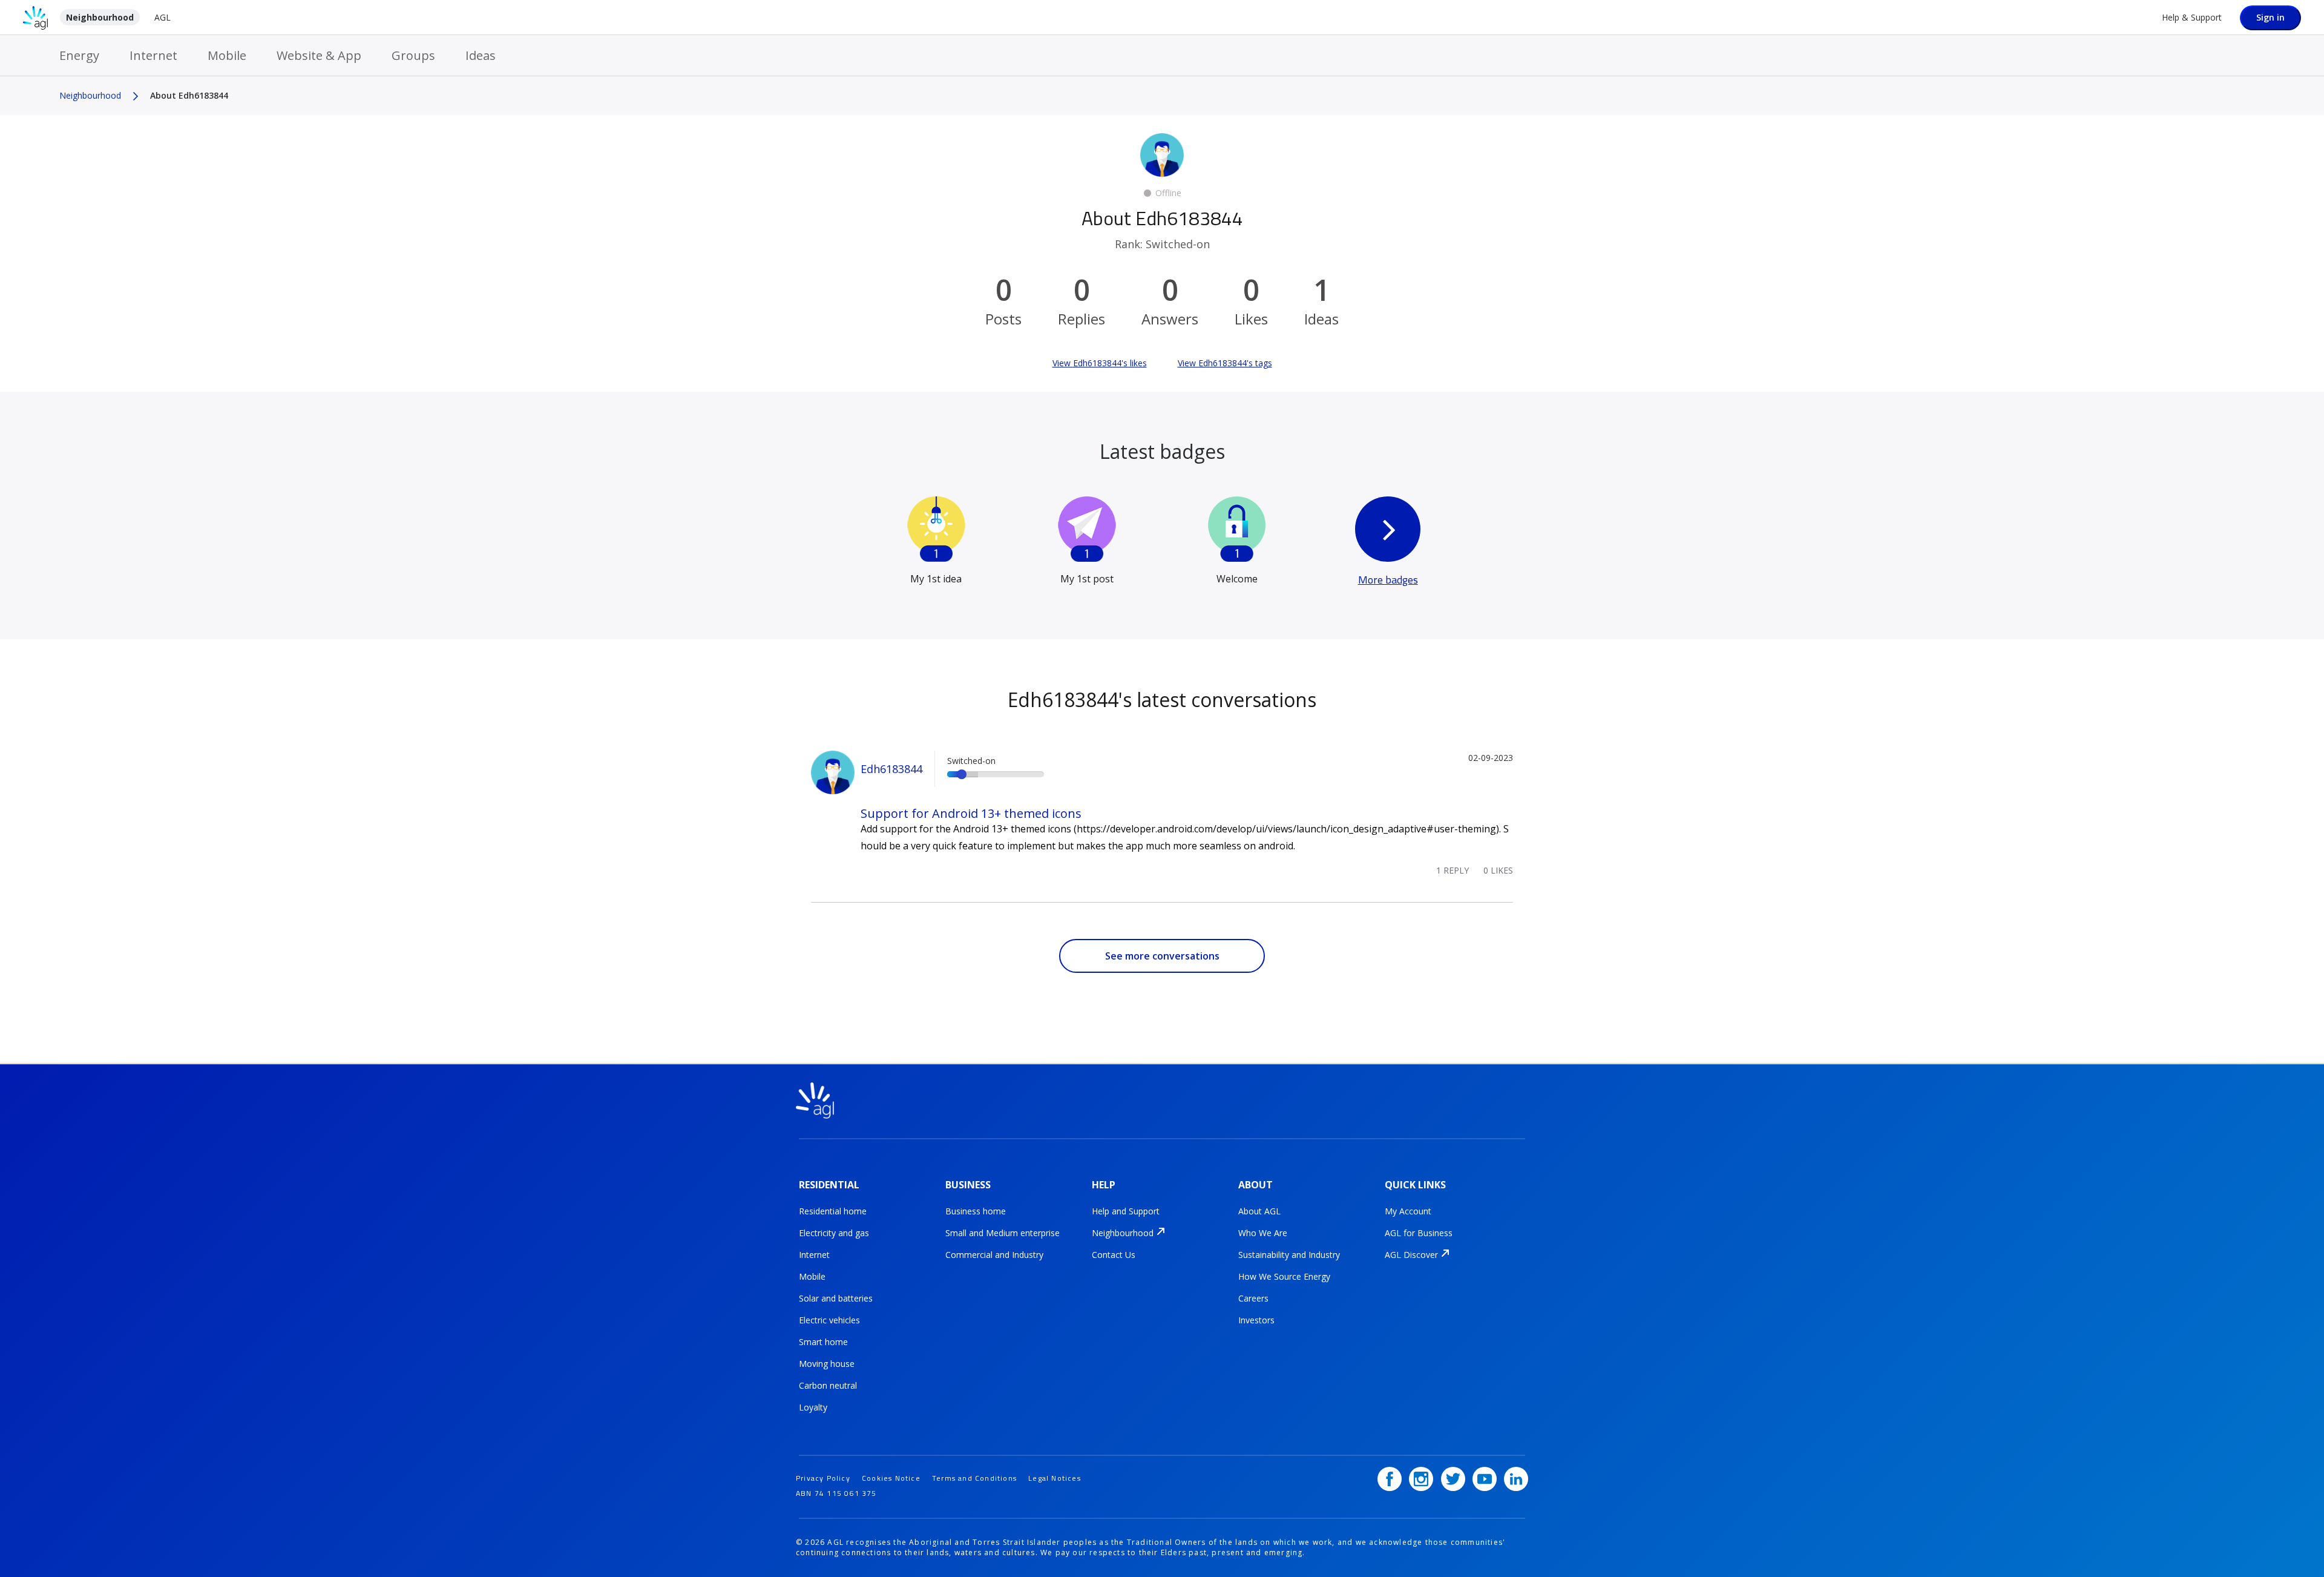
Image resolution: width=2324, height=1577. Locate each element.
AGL (162, 17)
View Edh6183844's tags (1225, 363)
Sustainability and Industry (1289, 1255)
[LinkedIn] (1516, 1479)
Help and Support (1126, 1211)
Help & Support (2192, 17)
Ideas (481, 55)
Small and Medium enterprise (1003, 1233)
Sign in (2270, 17)
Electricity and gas (834, 1233)
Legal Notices (1055, 1478)
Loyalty (813, 1407)
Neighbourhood (100, 17)
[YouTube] (1485, 1479)
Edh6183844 (891, 769)
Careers (1253, 1298)
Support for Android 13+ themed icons (971, 813)
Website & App (319, 55)
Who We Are (1263, 1233)
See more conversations (1162, 956)
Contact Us (1114, 1255)
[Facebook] (1390, 1479)
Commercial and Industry (994, 1255)
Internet (153, 55)
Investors (1256, 1320)
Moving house (827, 1364)
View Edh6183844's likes (1100, 363)
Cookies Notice (891, 1478)
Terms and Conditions (974, 1478)
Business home (976, 1211)
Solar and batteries (836, 1298)
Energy (79, 55)
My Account (1408, 1211)
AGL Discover (1411, 1255)
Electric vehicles (829, 1320)
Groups (413, 55)
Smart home (823, 1342)
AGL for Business (1419, 1233)
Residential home (833, 1211)
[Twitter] (1453, 1479)
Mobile (227, 55)
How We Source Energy (1284, 1276)
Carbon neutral (828, 1385)
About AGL (1259, 1211)
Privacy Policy (823, 1478)
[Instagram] (1421, 1479)
